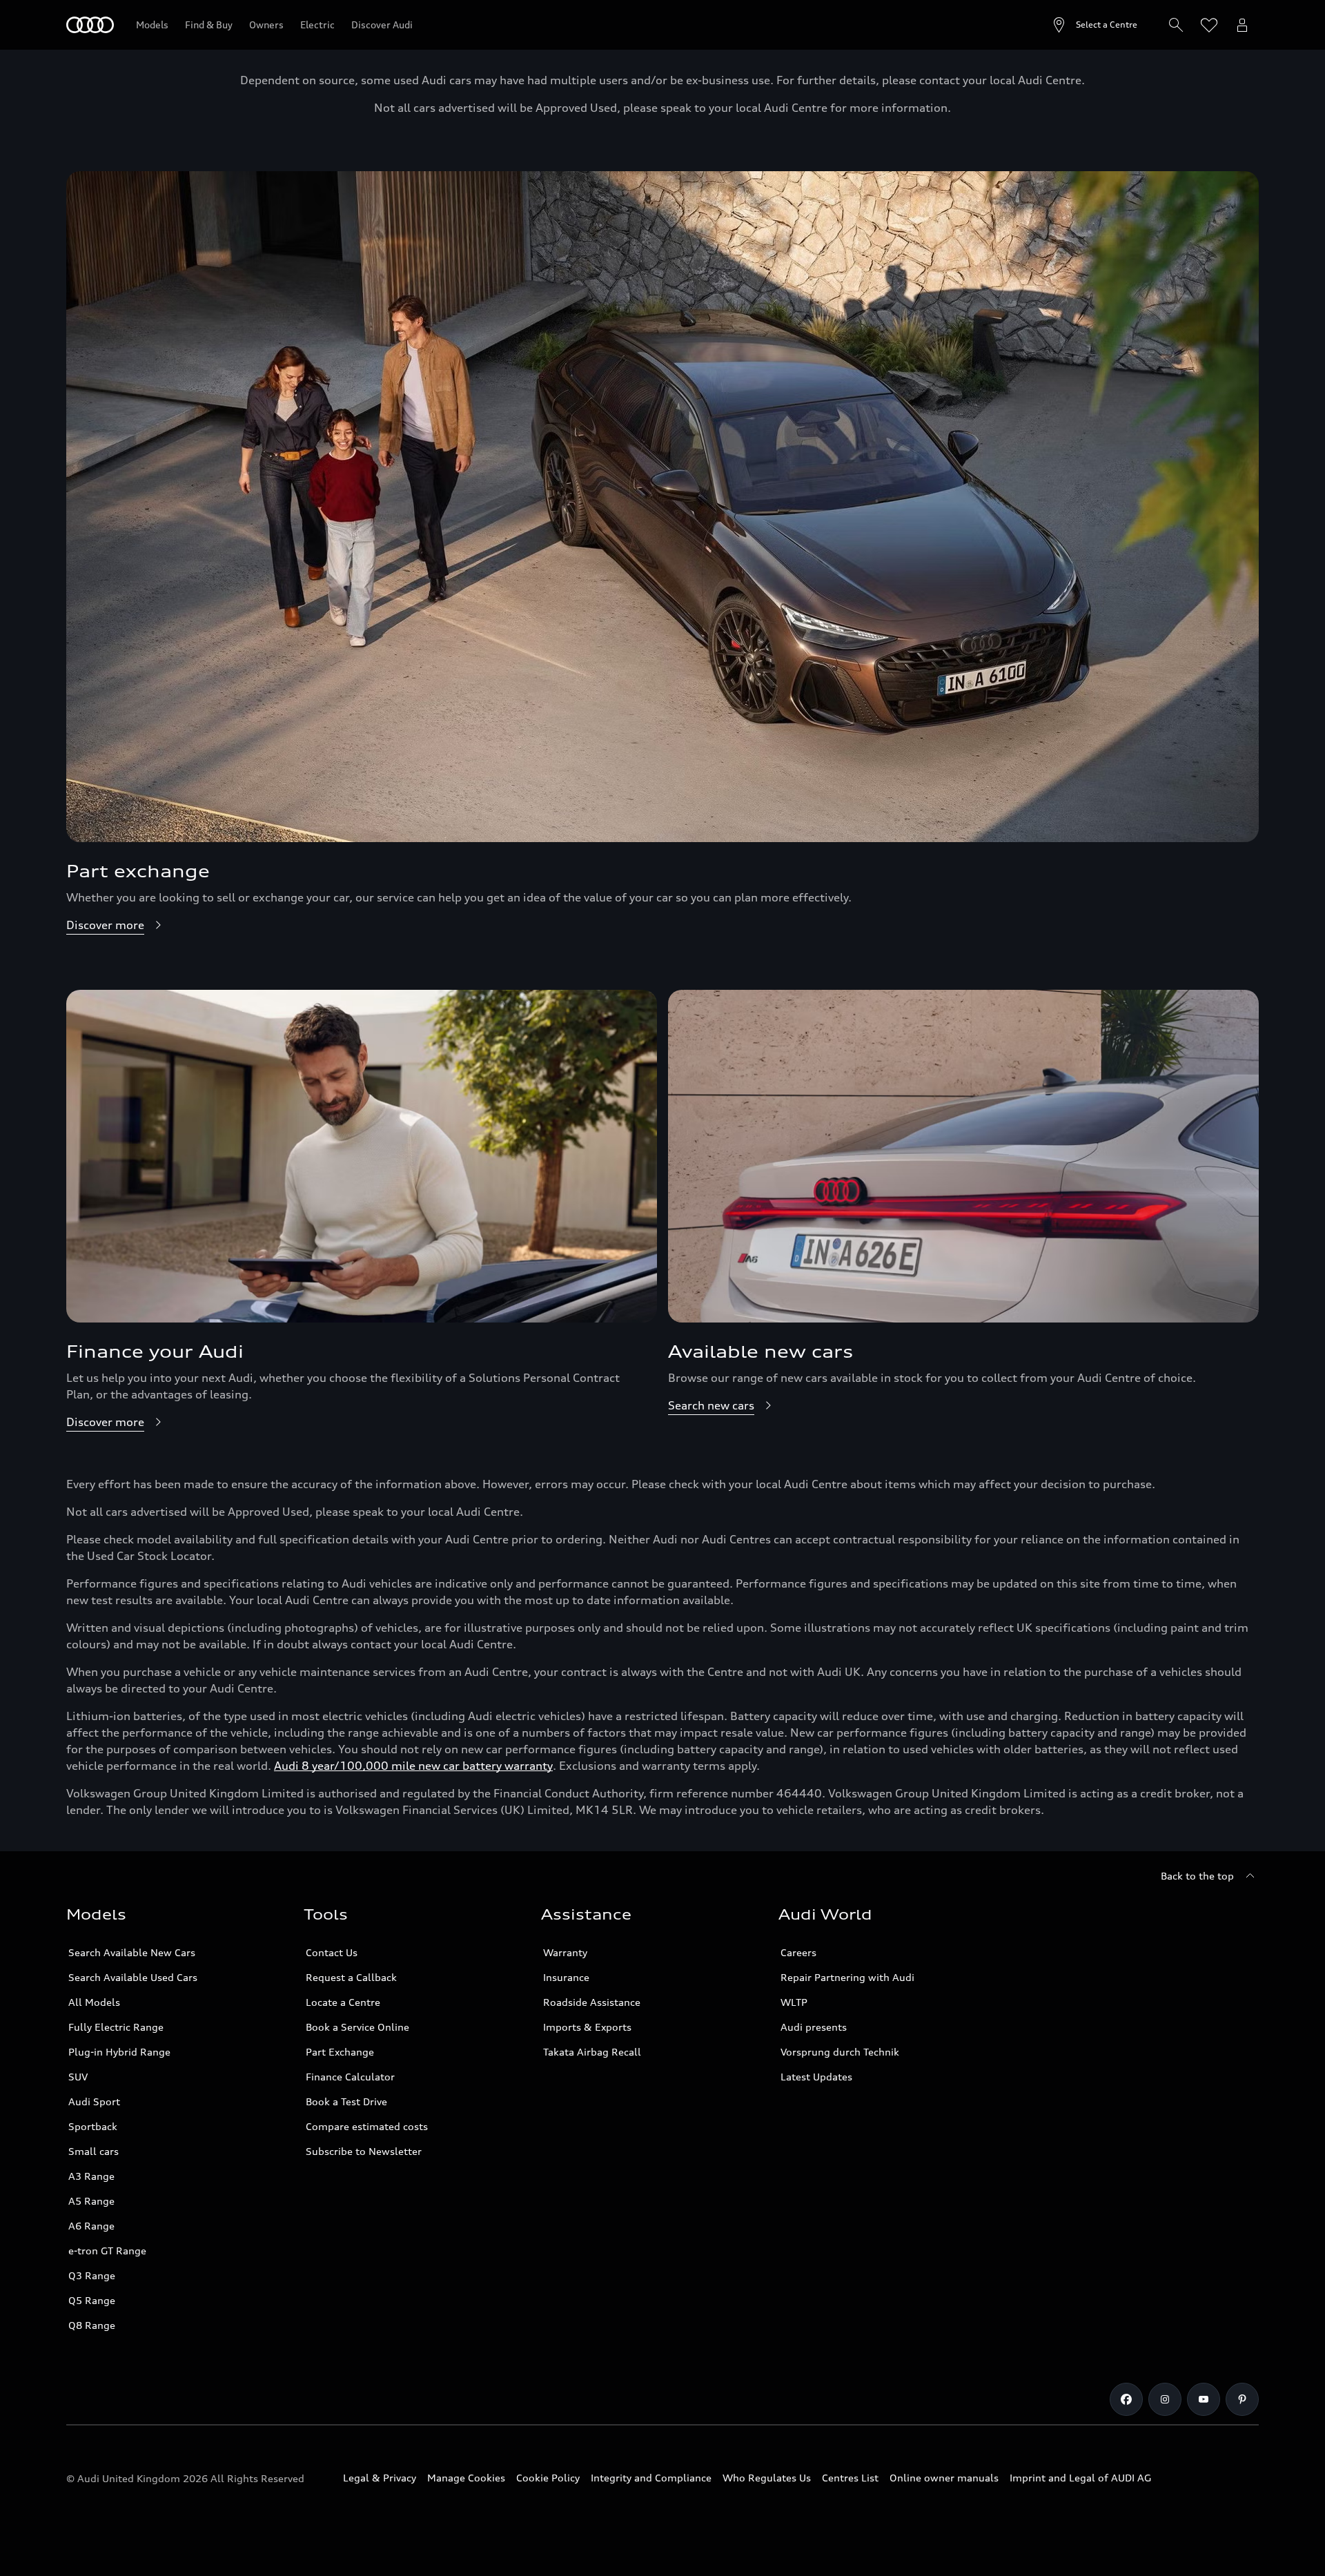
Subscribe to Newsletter (364, 2151)
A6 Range (91, 2226)
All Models (94, 2002)
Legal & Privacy (380, 2478)
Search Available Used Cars (133, 1977)
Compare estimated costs (367, 2126)
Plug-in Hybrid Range (119, 2052)
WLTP (794, 2002)
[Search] (1176, 25)
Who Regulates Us (767, 2478)
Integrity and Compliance (651, 2478)
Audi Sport (94, 2101)
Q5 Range (92, 2300)
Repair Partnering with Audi (847, 1977)
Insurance (566, 1977)
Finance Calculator (350, 2077)
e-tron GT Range (107, 2251)
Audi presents (814, 2027)
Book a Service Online (357, 2027)
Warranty (565, 1952)
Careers (798, 1952)
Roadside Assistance (592, 2002)
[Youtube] (1204, 2399)
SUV (78, 2077)
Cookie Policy (548, 2478)
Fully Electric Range (116, 2027)
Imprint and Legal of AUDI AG (1080, 2478)
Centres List (850, 2478)
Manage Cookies (466, 2478)
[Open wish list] (1209, 25)
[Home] (90, 25)
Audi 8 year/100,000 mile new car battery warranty (413, 1766)
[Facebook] (1126, 2399)
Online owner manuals (944, 2478)
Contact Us (332, 1952)
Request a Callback (351, 1977)
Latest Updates (816, 2077)
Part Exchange (340, 2052)
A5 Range (91, 2201)
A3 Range (91, 2176)
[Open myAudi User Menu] (1242, 25)
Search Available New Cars (132, 1952)
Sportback (93, 2126)
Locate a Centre (343, 2002)
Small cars (94, 2151)
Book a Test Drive (346, 2101)
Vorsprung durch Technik (840, 2052)
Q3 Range (92, 2275)
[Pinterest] (1242, 2399)
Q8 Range (92, 2325)
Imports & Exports (587, 2027)
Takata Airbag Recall (592, 2052)
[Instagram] (1165, 2399)
